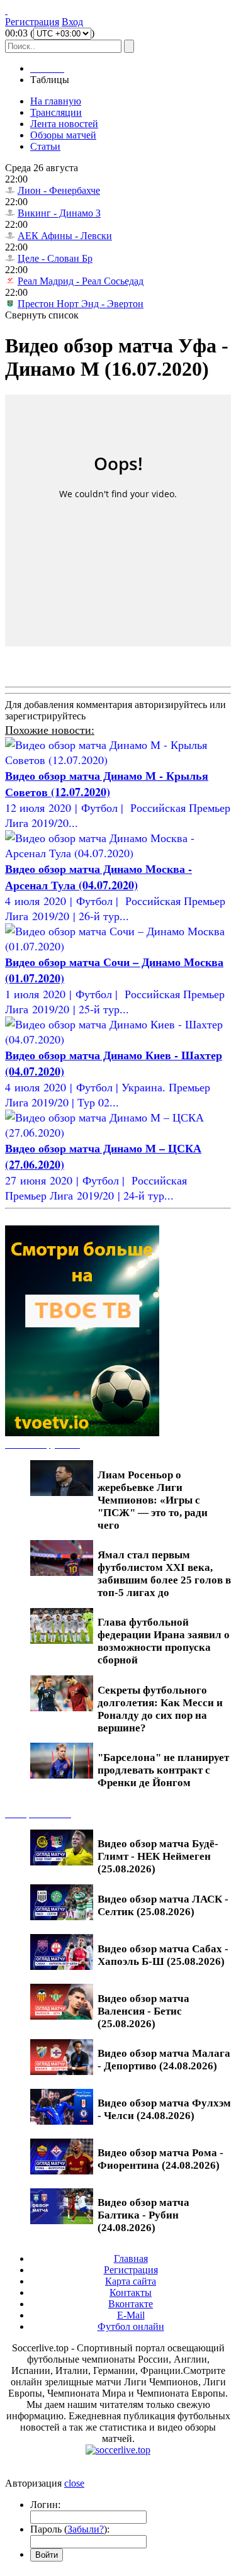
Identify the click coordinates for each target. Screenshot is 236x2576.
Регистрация (32, 22)
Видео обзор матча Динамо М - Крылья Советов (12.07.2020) (107, 784)
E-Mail (131, 2315)
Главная (131, 2258)
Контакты (131, 2292)
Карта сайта (131, 2281)
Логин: (45, 2505)
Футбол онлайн (131, 2326)
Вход (72, 22)
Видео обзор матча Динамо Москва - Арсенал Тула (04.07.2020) (98, 877)
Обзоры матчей (63, 135)
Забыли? (86, 2529)
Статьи (45, 146)
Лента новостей (64, 124)
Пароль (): (70, 2529)
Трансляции (56, 112)
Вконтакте (131, 2304)
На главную (56, 101)
